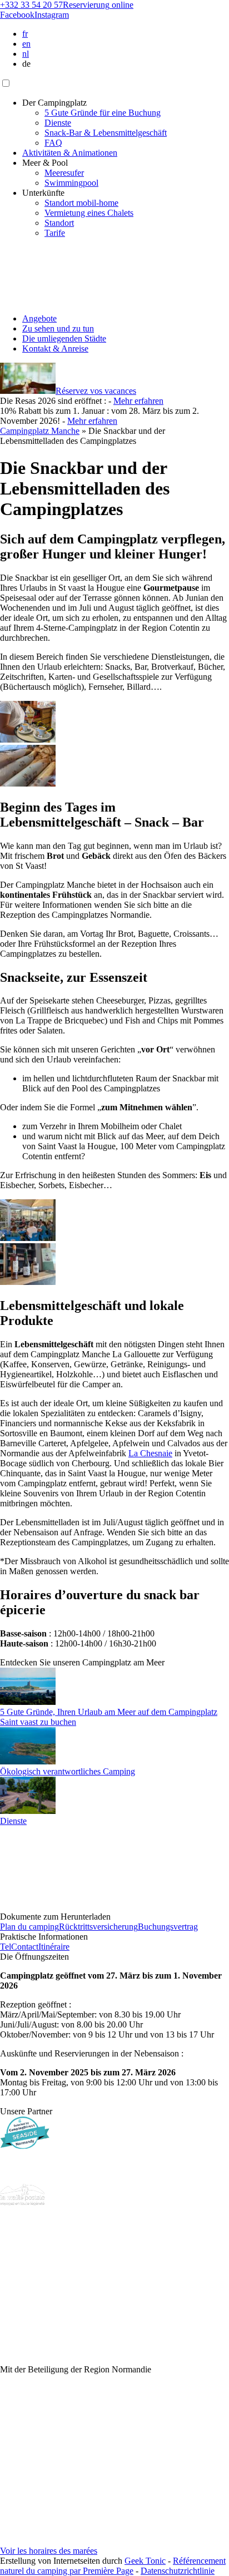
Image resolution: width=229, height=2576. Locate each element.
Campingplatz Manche (40, 431)
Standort (59, 223)
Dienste (58, 123)
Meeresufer (64, 173)
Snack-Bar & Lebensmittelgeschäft (106, 133)
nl (26, 54)
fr (25, 34)
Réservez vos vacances (96, 391)
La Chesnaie (150, 1453)
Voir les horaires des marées (49, 2551)
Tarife (55, 233)
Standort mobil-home (81, 203)
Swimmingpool (71, 183)
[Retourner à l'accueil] (26, 300)
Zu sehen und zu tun (58, 328)
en (26, 44)
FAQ (53, 143)
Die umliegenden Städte (64, 338)
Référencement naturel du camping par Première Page (113, 2566)
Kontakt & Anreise (55, 348)
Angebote (39, 318)
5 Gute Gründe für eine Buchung (103, 113)
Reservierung (98, 5)
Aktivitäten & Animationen (70, 153)
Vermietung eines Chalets (89, 213)
